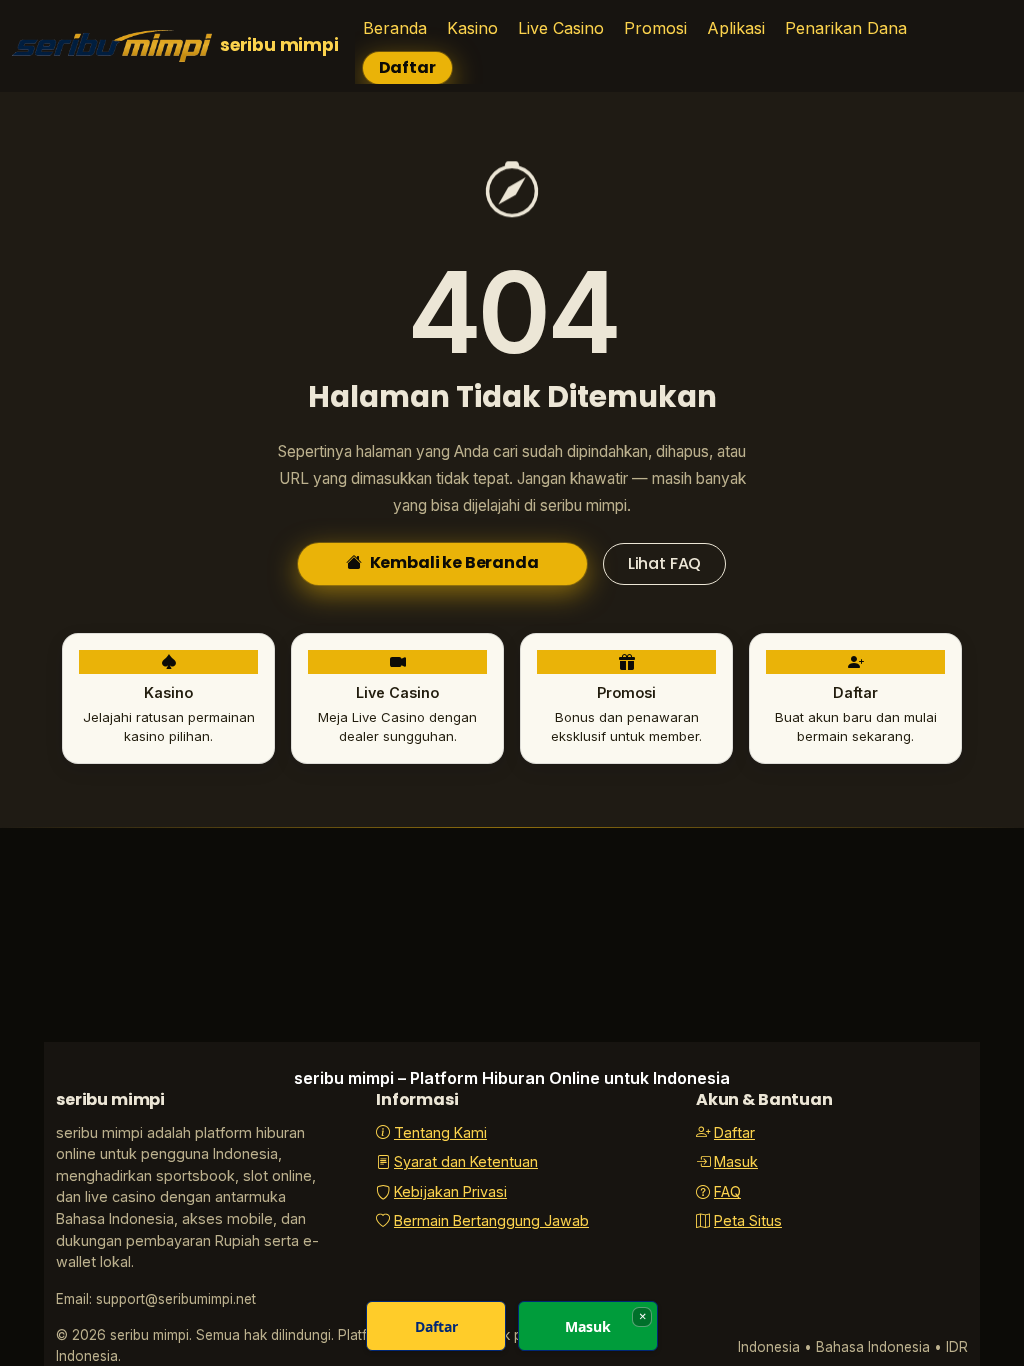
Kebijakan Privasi (450, 1191)
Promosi (655, 28)
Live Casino (561, 28)
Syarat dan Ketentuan (466, 1161)
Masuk (736, 1161)
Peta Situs (748, 1220)
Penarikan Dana (846, 28)
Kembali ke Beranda (454, 562)
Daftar (407, 67)
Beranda (395, 28)
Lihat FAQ (665, 563)
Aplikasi (736, 28)
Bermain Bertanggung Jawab (491, 1220)
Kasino (472, 28)
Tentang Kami (440, 1132)
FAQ (727, 1191)
